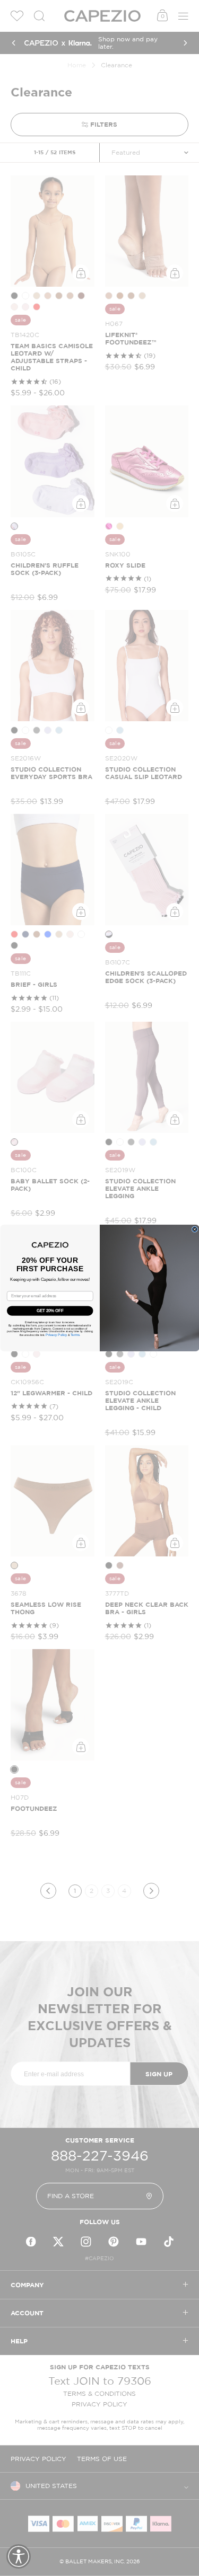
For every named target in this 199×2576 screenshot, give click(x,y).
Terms (75, 1335)
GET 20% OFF (50, 1311)
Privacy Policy (56, 1335)
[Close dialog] (195, 1229)
